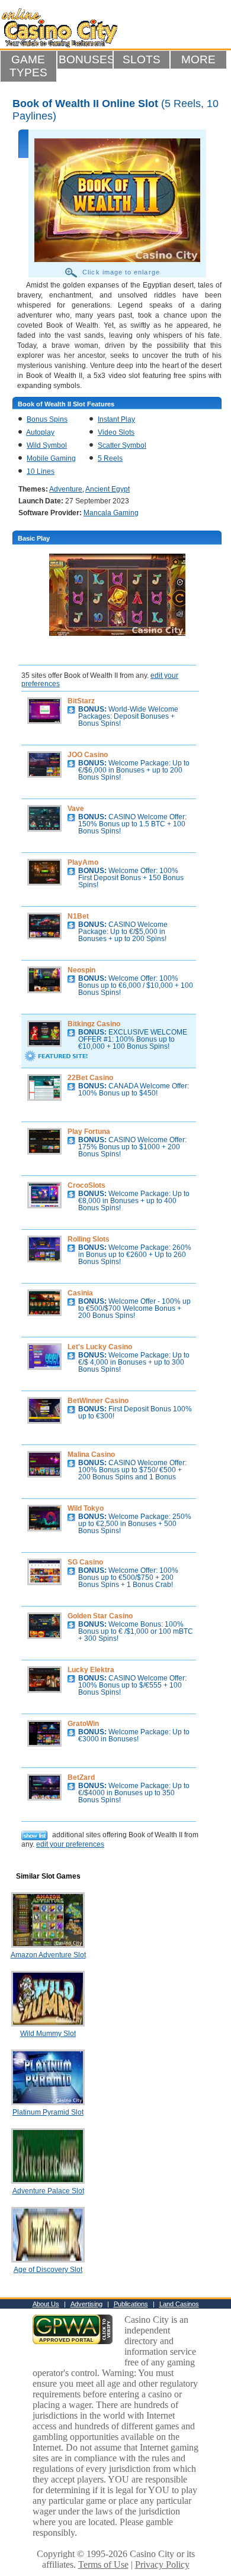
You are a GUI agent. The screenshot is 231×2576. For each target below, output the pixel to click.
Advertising (86, 2304)
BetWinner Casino (98, 1401)
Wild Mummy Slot (48, 2034)
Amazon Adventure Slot (48, 1955)
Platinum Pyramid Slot (48, 2112)
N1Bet (78, 916)
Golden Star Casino (100, 1616)
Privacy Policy (162, 2564)
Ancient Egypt (108, 489)
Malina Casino (91, 1455)
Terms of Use (103, 2564)
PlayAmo (83, 862)
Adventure (66, 489)
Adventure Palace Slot (48, 2191)
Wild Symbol (47, 445)
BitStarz (81, 701)
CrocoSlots (86, 1185)
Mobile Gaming (51, 458)
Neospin (81, 970)
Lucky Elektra (91, 1670)
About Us (46, 2304)
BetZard (81, 1777)
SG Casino (85, 1562)
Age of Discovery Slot (48, 2270)
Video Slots (116, 432)
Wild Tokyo (86, 1508)
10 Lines (41, 471)
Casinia (80, 1293)
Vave (76, 809)
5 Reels (110, 458)
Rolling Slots (89, 1239)
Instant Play (116, 419)
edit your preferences (70, 1844)
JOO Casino (88, 755)
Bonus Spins (47, 419)
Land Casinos (179, 2304)
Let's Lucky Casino (100, 1347)
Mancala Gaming (111, 513)
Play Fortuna (89, 1132)
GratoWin (83, 1724)
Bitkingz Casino (94, 1024)
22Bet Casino (90, 1078)
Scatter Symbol (122, 445)
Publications (131, 2304)
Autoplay (40, 432)
